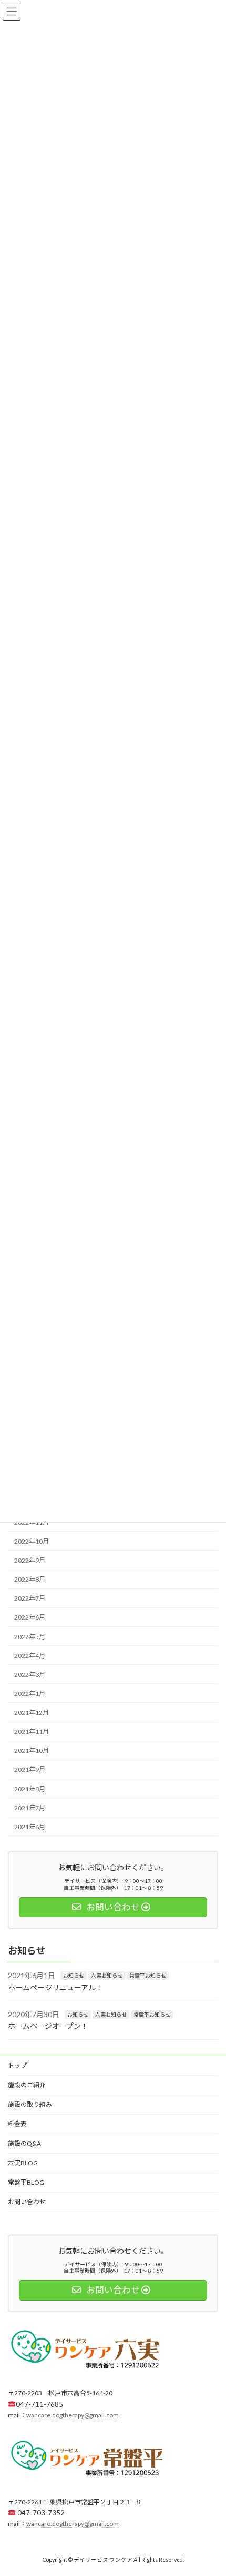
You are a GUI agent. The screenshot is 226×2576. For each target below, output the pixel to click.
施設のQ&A (24, 2143)
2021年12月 (32, 1713)
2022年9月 (30, 1560)
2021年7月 (30, 1808)
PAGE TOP (210, 2488)
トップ (17, 2065)
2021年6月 (30, 1827)
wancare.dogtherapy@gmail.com (73, 2415)
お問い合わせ (27, 2202)
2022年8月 (30, 1580)
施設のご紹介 (27, 2085)
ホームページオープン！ (48, 2026)
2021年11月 (32, 1732)
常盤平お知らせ (148, 1976)
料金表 (17, 2124)
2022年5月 (30, 1637)
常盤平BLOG (26, 2182)
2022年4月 (30, 1656)
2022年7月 (30, 1599)
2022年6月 (30, 1618)
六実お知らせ (107, 1976)
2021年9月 (30, 1770)
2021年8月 (30, 1789)
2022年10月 (32, 1541)
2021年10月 (32, 1751)
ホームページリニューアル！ (55, 1987)
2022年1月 (30, 1694)
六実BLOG (23, 2163)
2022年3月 (30, 1675)
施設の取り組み (30, 2104)
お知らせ (74, 1976)
